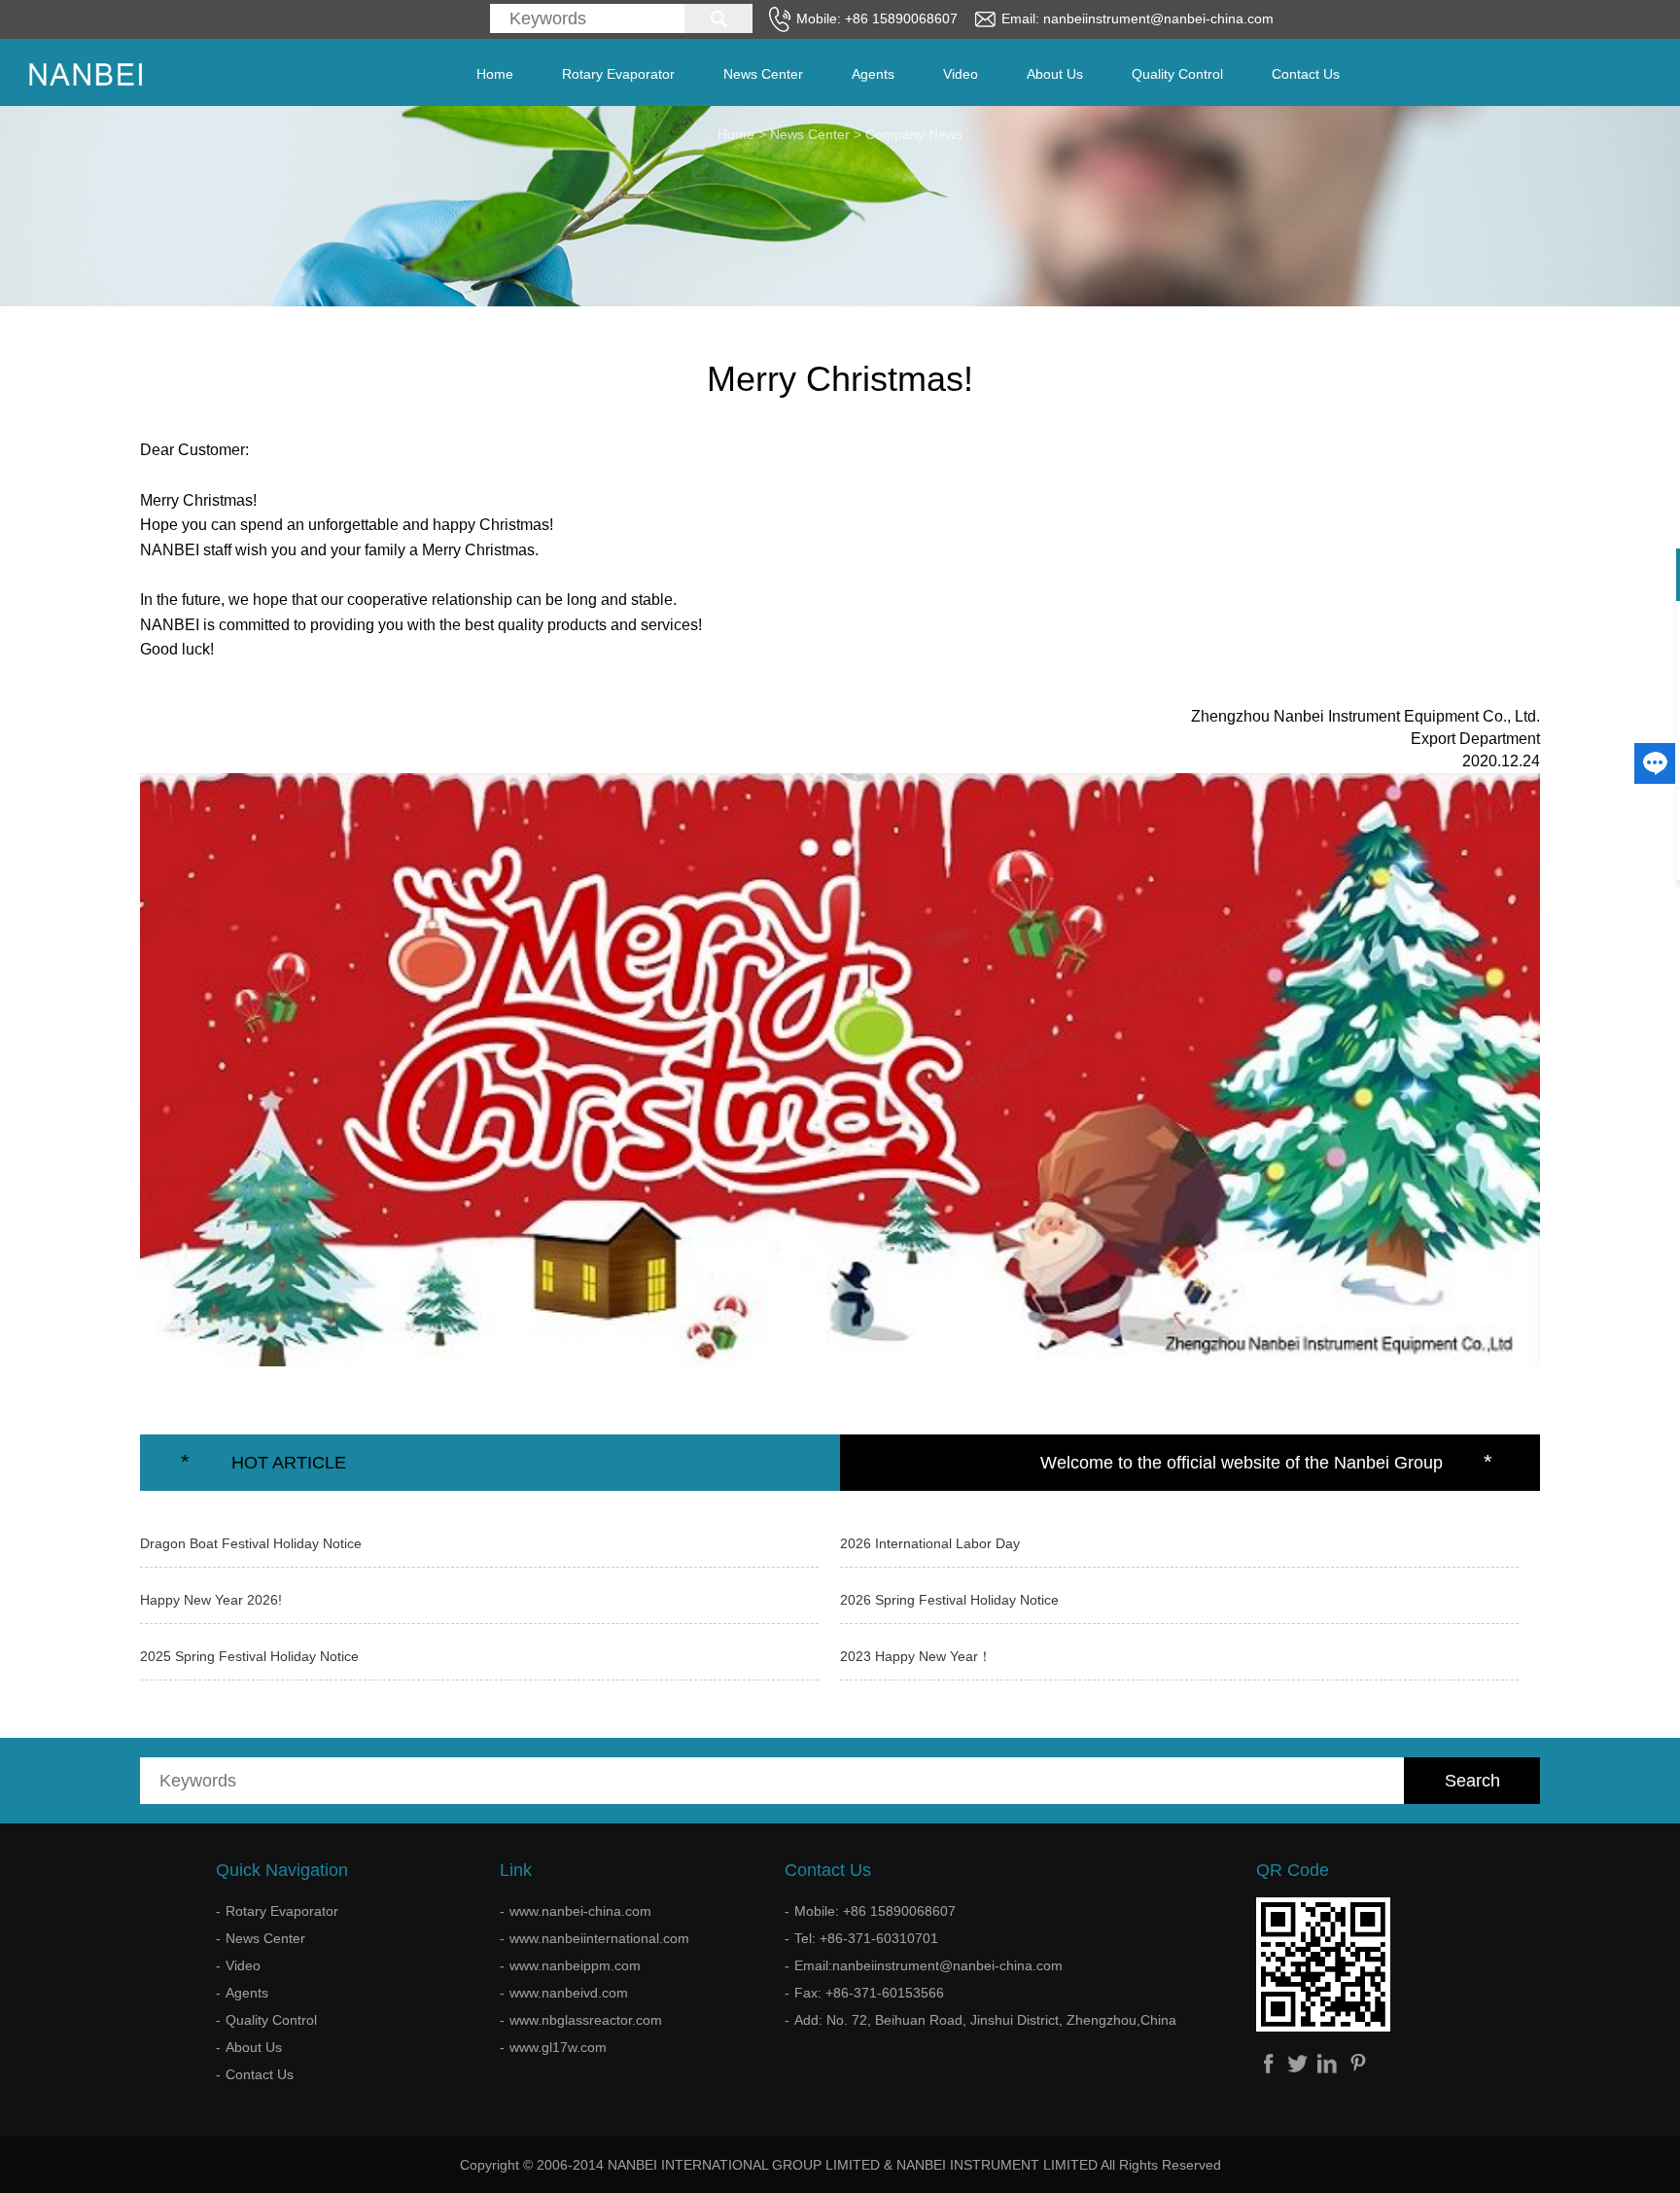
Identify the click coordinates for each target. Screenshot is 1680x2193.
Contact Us (1306, 74)
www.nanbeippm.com (575, 1965)
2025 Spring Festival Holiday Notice (249, 1656)
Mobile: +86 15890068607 (875, 1911)
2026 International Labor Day (930, 1543)
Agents (873, 74)
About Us (1055, 74)
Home (495, 74)
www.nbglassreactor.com (586, 2020)
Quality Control (1177, 74)
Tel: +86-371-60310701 (866, 1938)
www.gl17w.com (558, 2047)
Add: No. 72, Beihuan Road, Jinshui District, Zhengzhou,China (985, 2020)
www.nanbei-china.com (580, 1911)
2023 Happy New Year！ (916, 1656)
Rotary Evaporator (618, 74)
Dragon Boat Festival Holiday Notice (251, 1543)
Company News (914, 134)
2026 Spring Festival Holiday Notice (949, 1600)
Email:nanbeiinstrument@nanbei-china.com (928, 1965)
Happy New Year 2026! (211, 1600)
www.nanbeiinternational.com (599, 1938)
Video (961, 74)
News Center (763, 74)
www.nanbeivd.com (569, 1993)
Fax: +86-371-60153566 (869, 1993)
